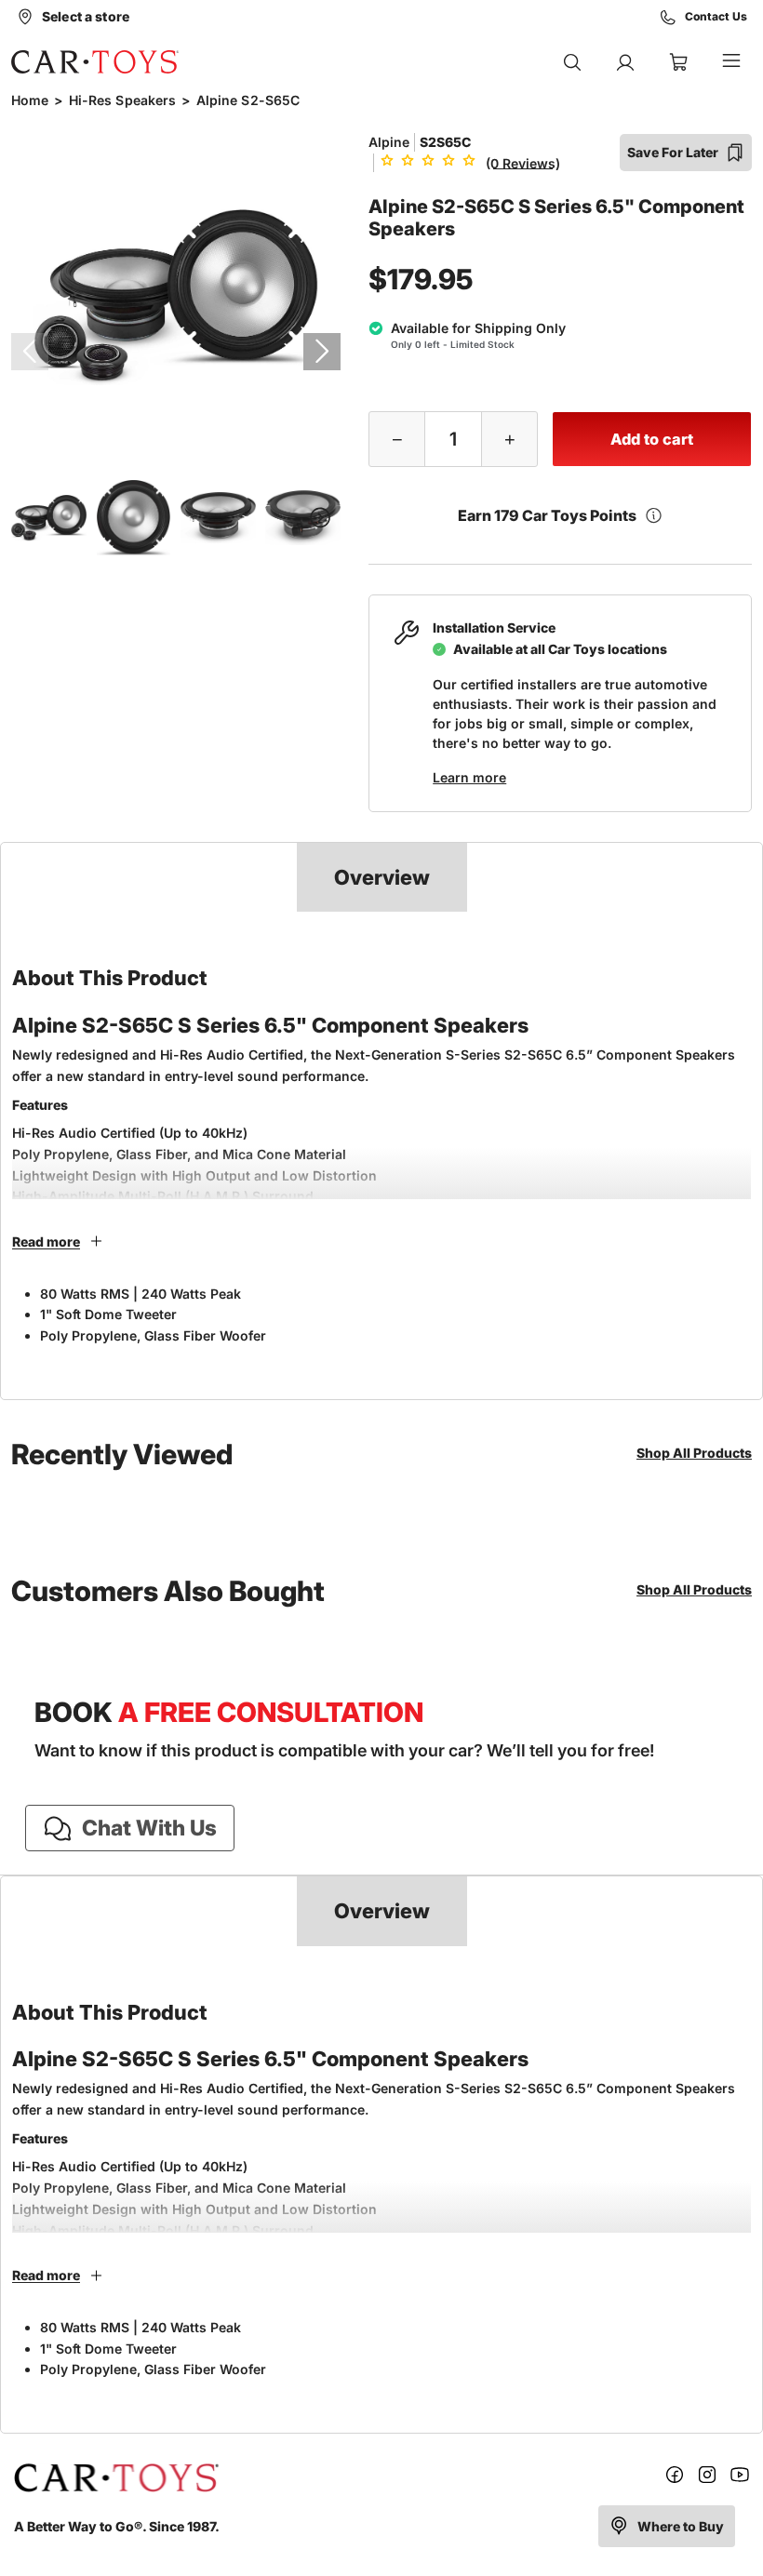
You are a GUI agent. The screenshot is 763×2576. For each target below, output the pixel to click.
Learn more (469, 777)
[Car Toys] (95, 61)
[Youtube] (740, 2478)
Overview (382, 877)
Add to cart (652, 439)
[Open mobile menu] (731, 62)
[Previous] (30, 352)
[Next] (322, 352)
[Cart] (678, 62)
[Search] (572, 62)
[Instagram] (707, 2478)
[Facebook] (675, 2478)
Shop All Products (694, 1453)
